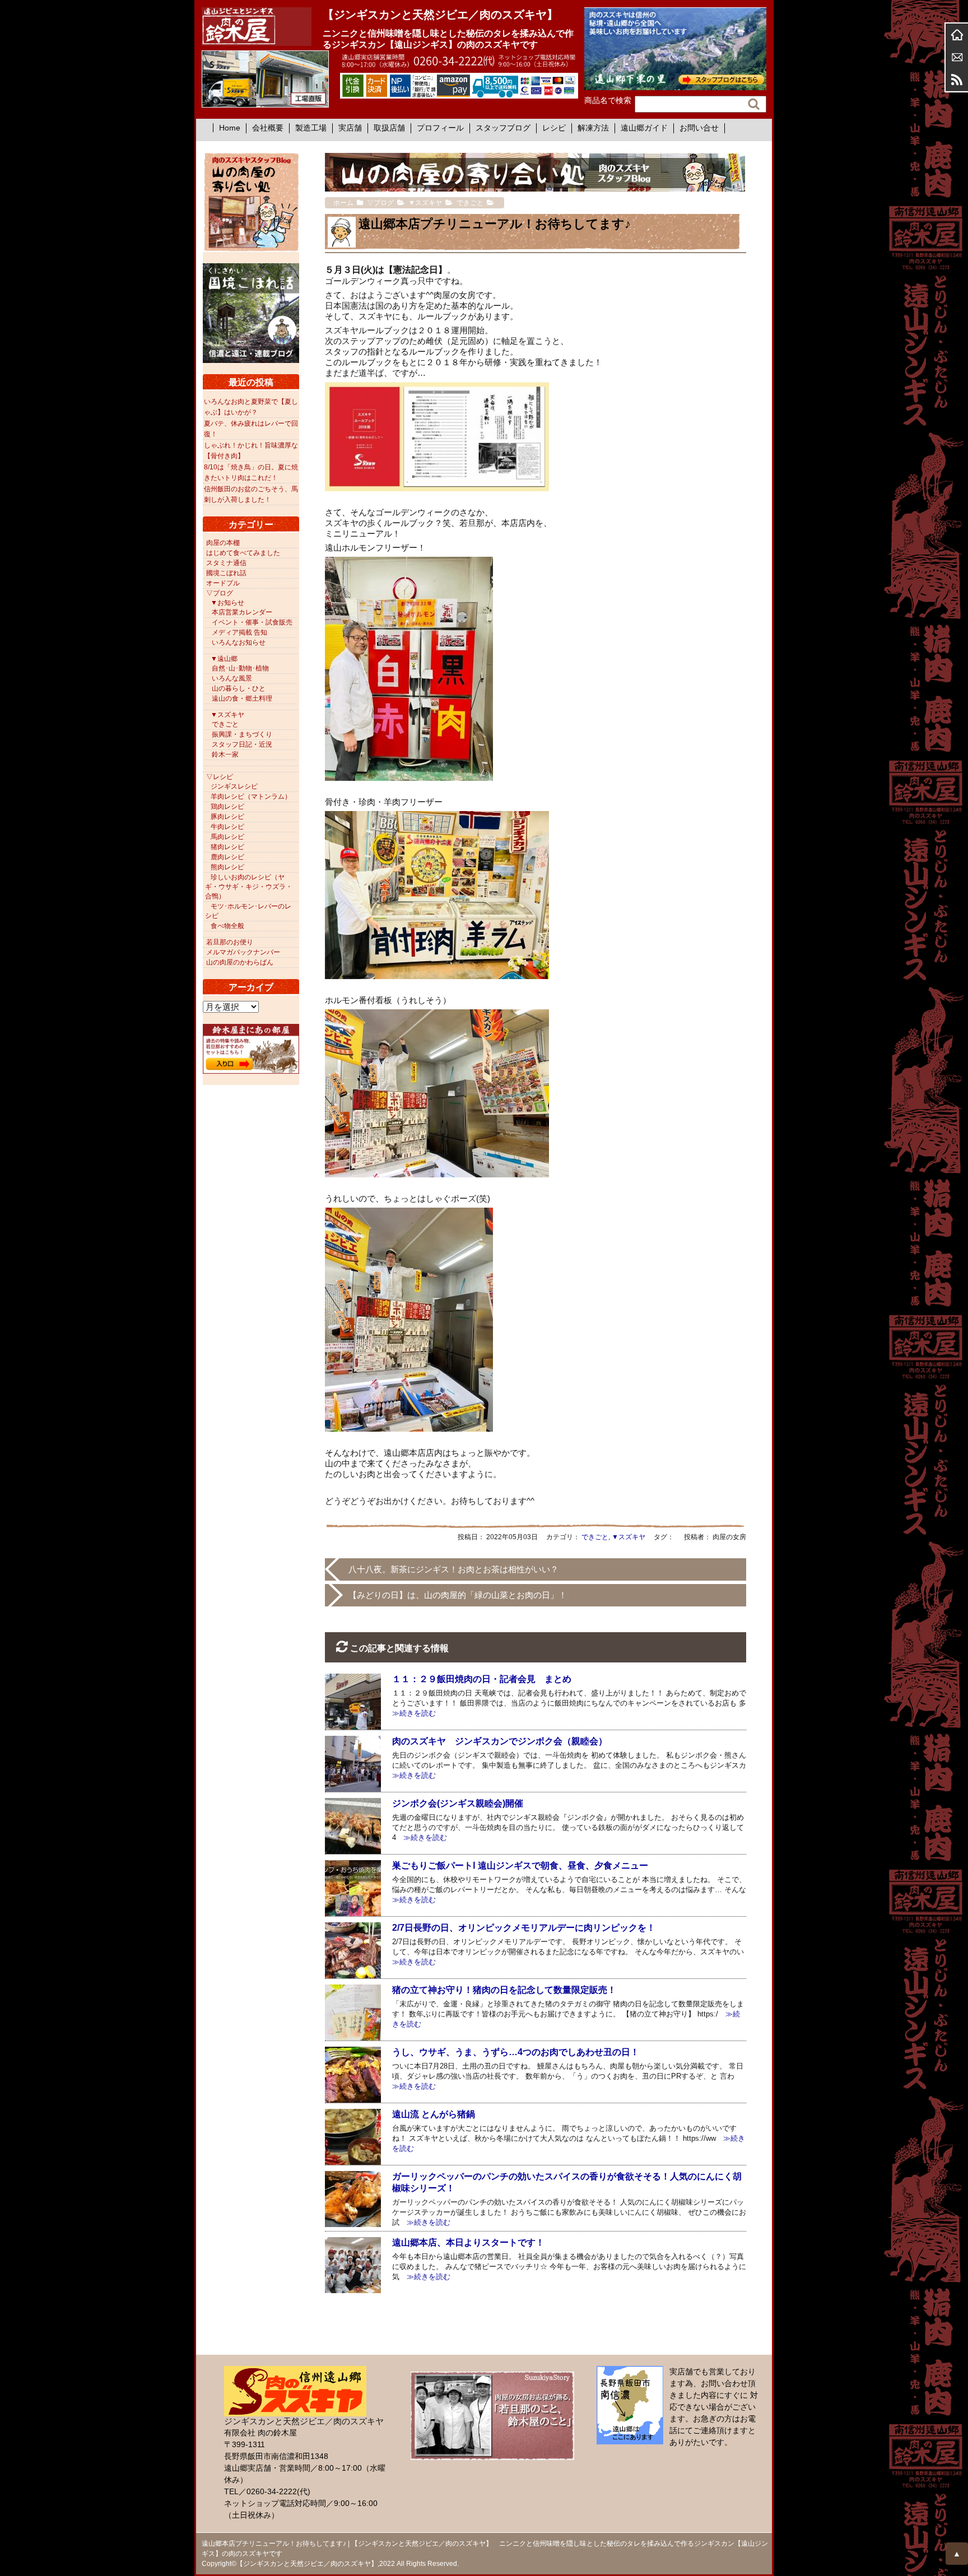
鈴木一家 (225, 754)
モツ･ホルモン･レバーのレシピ (248, 911)
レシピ (554, 128)
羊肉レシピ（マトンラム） (251, 796)
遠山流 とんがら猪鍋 (434, 2114)
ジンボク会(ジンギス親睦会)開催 (458, 1803)
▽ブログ (220, 593)
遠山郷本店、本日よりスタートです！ (468, 2242)
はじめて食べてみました (243, 553)
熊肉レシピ (227, 867)
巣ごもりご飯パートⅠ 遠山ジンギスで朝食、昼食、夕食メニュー (520, 1865)
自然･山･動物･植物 (240, 668)
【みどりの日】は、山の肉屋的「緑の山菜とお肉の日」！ (458, 1595)
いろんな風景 (232, 678)
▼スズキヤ (629, 1537)
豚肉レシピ (227, 817)
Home (230, 128)
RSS (957, 80)
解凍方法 (593, 128)
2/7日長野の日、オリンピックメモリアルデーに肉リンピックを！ (524, 1928)
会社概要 (268, 128)
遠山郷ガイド (644, 128)
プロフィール (440, 128)
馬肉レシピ (227, 837)
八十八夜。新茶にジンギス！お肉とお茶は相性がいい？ (453, 1569)
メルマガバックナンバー (243, 952)
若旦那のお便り (230, 942)
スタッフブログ (503, 128)
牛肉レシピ (227, 827)
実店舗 (350, 128)
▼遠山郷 (224, 659)
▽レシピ (220, 777)
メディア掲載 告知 (239, 632)
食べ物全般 (227, 926)
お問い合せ (699, 128)
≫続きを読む (422, 1837)
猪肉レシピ (227, 847)
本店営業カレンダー (242, 612)
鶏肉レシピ (227, 807)
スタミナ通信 (226, 563)
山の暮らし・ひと (239, 688)
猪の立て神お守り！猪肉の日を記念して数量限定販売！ (504, 1990)
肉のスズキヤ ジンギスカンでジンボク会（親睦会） (500, 1741)
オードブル (223, 583)
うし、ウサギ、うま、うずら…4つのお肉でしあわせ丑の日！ (516, 2052)
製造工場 (311, 128)
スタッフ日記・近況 (242, 744)
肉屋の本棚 (223, 543)
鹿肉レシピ (227, 857)
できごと (595, 1537)
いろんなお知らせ (239, 642)
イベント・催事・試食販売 (252, 622)
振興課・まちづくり (242, 734)
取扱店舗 (389, 128)
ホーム (957, 35)
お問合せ (957, 57)
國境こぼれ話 (226, 573)
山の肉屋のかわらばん (240, 962)
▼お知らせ (227, 603)
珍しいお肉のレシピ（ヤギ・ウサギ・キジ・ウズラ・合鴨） (249, 887)
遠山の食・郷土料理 (242, 698)
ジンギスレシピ (234, 786)
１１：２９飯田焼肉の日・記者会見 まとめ (482, 1679)
